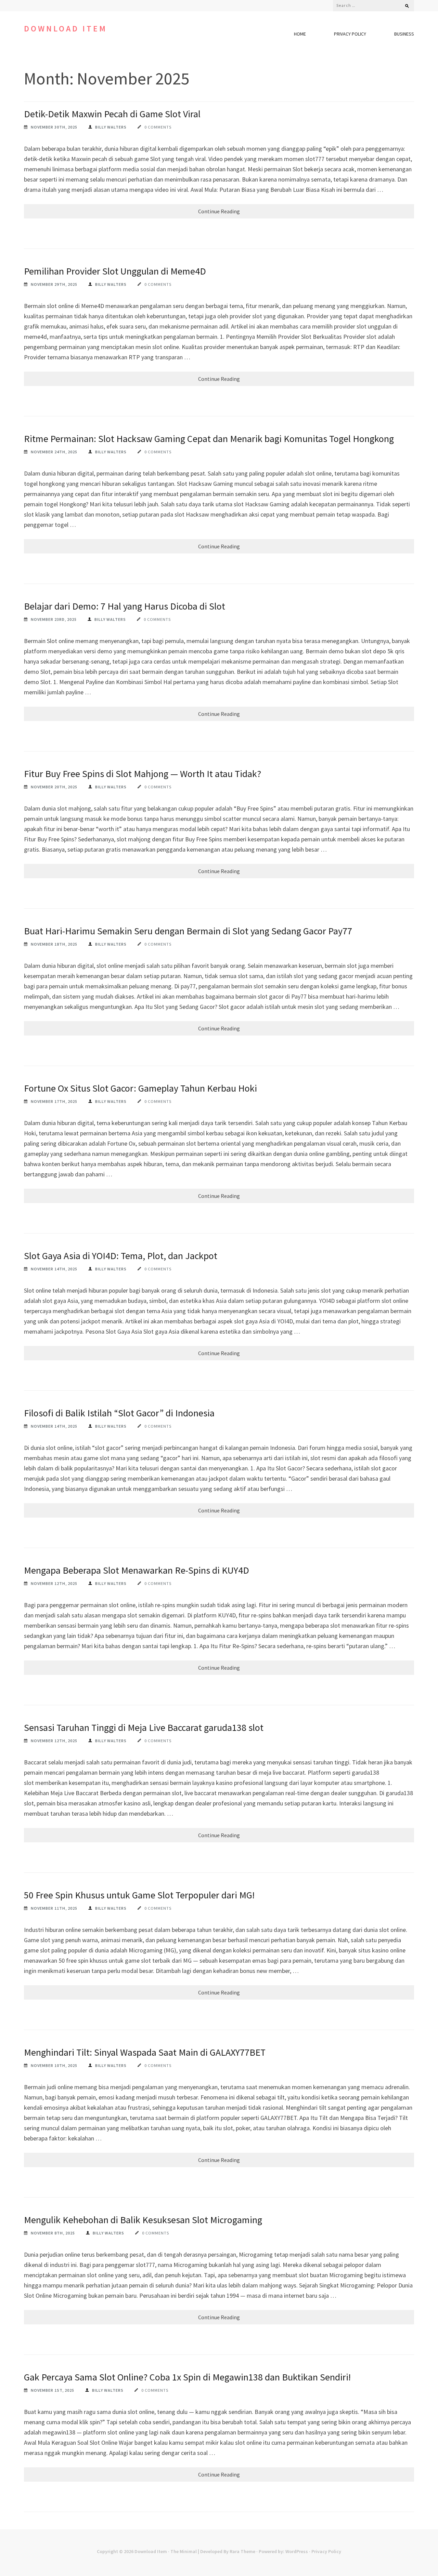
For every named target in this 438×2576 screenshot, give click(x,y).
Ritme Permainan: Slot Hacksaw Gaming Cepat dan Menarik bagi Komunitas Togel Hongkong (209, 439)
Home (300, 34)
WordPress (297, 2551)
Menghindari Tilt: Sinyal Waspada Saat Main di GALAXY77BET (145, 2052)
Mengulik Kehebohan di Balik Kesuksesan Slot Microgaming (143, 2220)
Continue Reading (219, 211)
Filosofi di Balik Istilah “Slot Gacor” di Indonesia (119, 1413)
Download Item (66, 29)
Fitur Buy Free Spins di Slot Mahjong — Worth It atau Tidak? (143, 774)
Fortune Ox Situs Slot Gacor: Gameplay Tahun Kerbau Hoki (140, 1088)
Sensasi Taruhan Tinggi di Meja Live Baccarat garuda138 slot (144, 1727)
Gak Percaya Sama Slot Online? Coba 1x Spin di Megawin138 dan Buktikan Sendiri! (187, 2377)
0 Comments (158, 127)
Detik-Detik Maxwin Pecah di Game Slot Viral (112, 114)
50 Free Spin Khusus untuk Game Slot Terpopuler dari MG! (139, 1895)
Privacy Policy (350, 34)
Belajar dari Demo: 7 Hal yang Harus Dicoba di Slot (125, 606)
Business (404, 34)
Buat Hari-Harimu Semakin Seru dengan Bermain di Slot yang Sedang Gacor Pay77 (188, 931)
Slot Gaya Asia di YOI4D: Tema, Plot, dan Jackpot (121, 1256)
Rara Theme (242, 2551)
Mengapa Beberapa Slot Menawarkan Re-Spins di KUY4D (137, 1570)
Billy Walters (111, 127)
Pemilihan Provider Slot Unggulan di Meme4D (115, 271)
